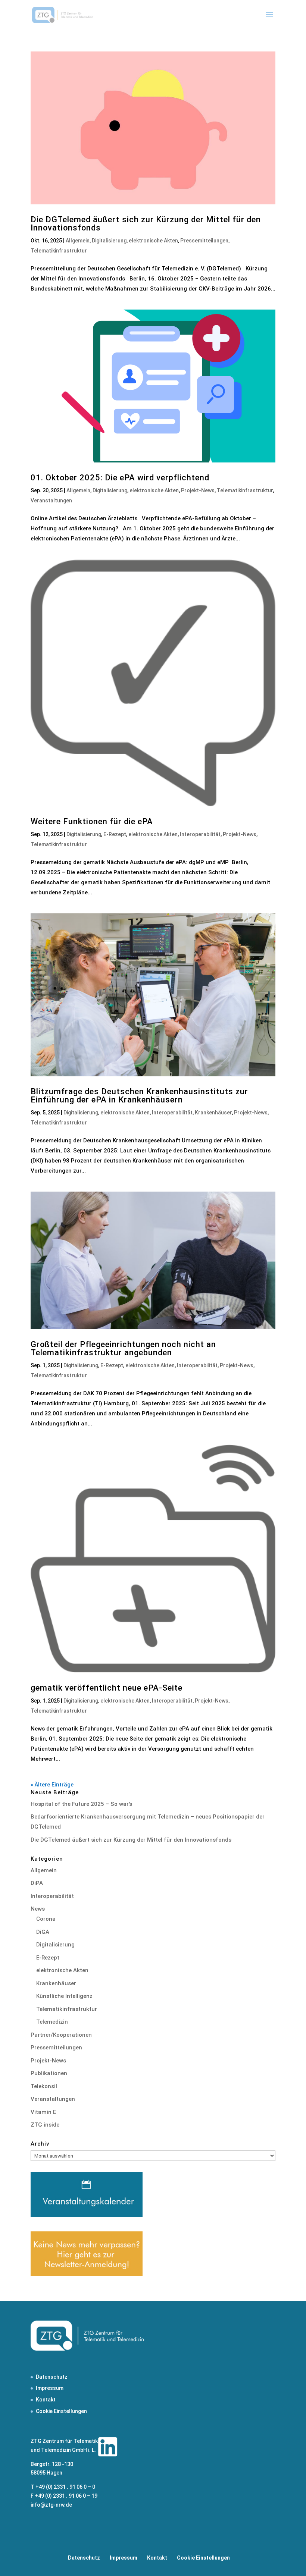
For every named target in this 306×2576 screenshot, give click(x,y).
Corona (46, 1919)
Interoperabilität (200, 834)
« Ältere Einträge (52, 1785)
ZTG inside (45, 2125)
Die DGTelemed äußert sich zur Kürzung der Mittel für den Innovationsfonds (146, 224)
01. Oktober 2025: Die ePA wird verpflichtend (120, 478)
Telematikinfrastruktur (59, 251)
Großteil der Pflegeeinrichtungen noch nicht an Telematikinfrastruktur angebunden (123, 1348)
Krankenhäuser (213, 1113)
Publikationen (49, 2073)
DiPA (37, 1883)
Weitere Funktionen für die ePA (92, 821)
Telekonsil (44, 2086)
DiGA (43, 1932)
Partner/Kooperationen (61, 2035)
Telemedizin (52, 2022)
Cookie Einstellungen (61, 2411)
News (38, 1909)
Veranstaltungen (51, 501)
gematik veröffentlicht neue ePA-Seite (107, 1688)
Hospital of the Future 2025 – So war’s (81, 1804)
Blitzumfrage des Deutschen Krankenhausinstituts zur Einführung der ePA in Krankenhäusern (139, 1096)
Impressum (50, 2388)
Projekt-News (198, 490)
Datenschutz (52, 2377)
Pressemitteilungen (204, 241)
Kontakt (46, 2400)
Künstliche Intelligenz (64, 1996)
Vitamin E (43, 2112)
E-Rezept (115, 834)
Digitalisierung (109, 241)
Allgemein (78, 241)
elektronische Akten (153, 241)
